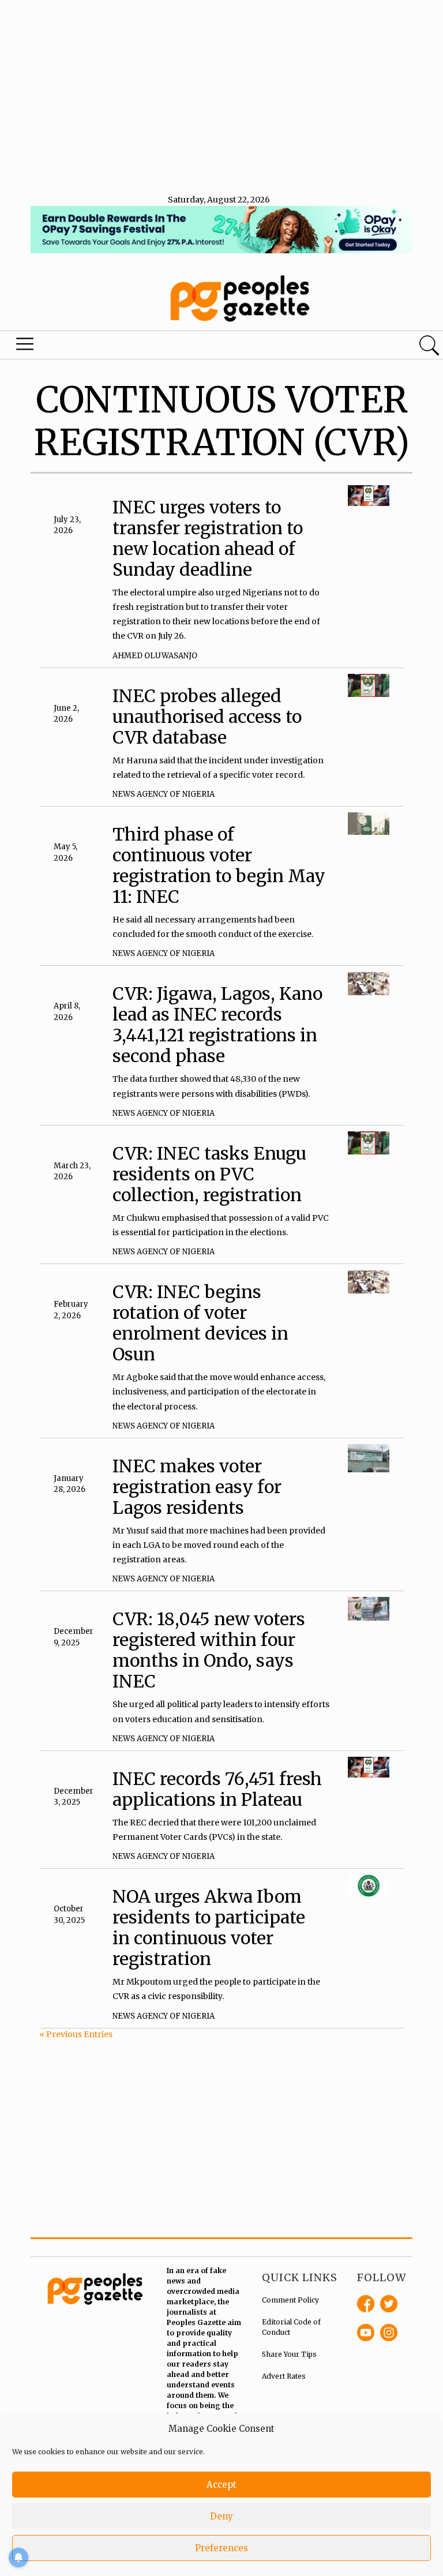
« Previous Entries (76, 2034)
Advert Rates (284, 2376)
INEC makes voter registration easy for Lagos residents (197, 1487)
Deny (221, 2516)
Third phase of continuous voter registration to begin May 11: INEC (219, 865)
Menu (25, 347)
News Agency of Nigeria (164, 794)
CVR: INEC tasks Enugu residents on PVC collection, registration (209, 1174)
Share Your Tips (289, 2354)
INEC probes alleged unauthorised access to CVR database (207, 717)
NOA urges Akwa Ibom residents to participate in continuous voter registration (209, 1928)
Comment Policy (290, 2300)
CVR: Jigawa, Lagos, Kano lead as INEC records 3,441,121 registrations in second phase (217, 1025)
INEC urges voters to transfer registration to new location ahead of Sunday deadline (208, 538)
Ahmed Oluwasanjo (155, 656)
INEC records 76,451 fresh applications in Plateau (217, 1789)
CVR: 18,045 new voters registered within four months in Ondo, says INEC (209, 1650)
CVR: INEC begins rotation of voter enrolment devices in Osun (200, 1323)
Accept (221, 2485)
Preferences (221, 2548)
